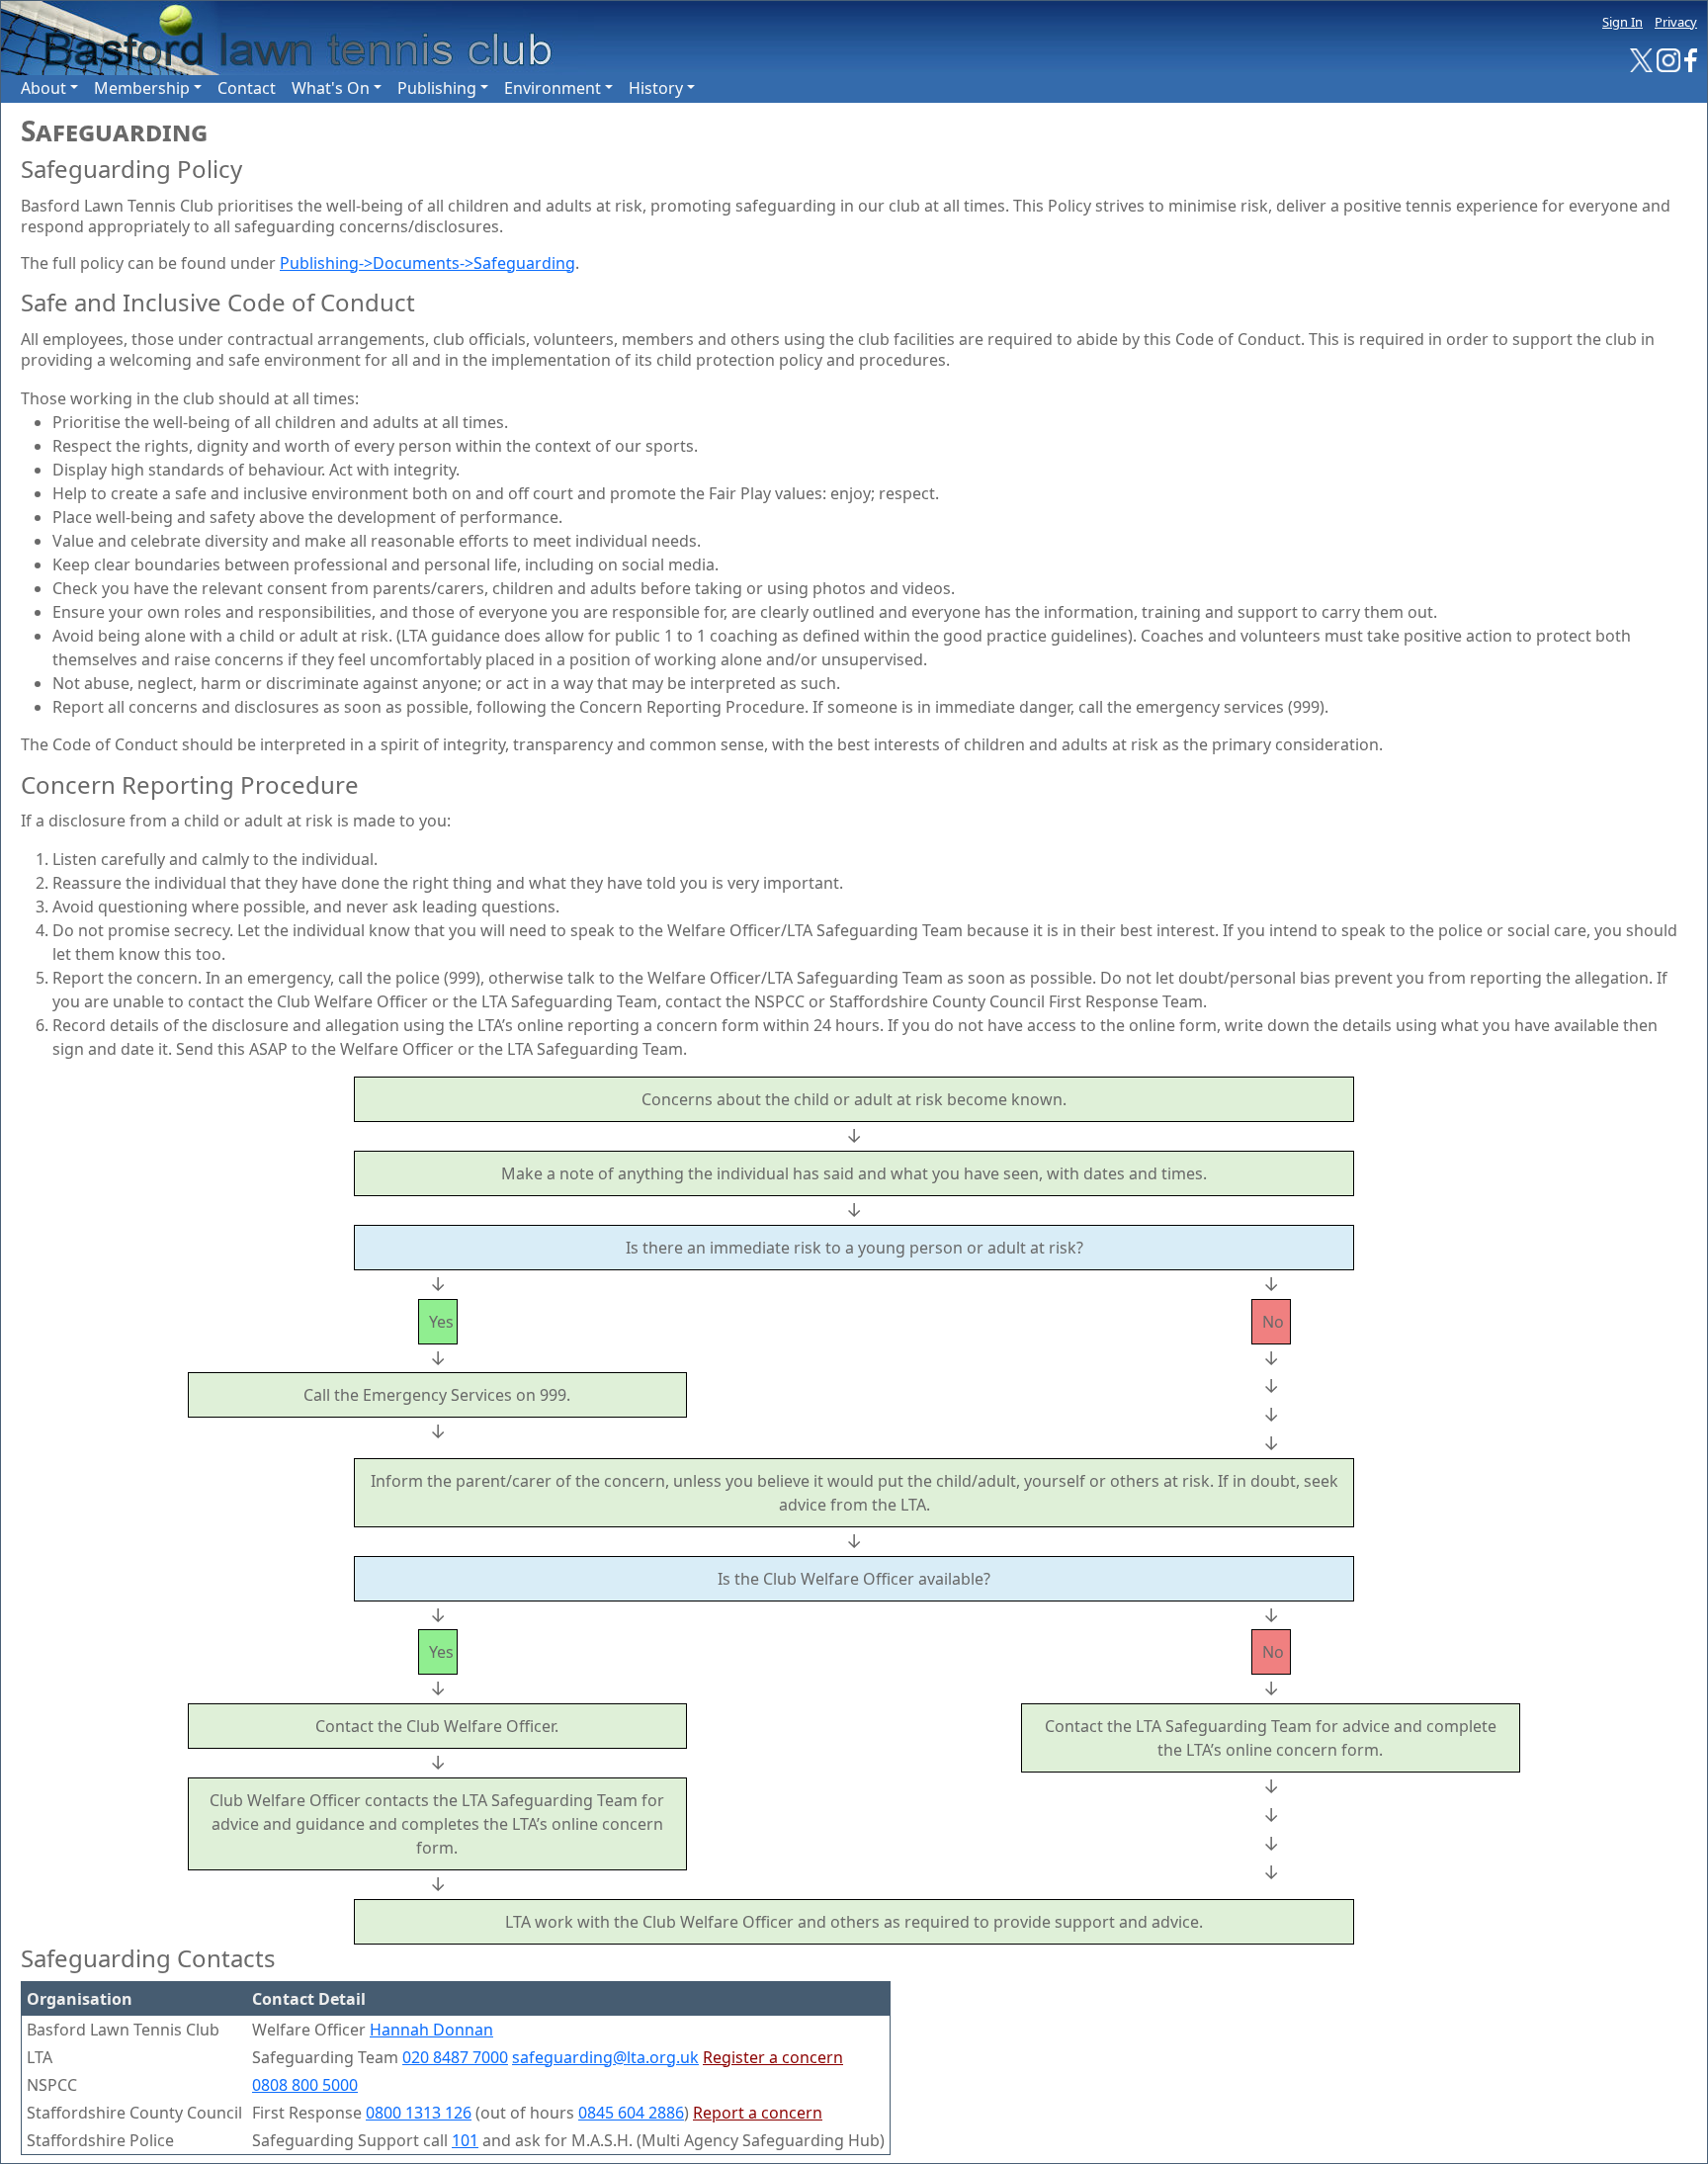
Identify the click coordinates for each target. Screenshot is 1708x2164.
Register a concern (773, 2057)
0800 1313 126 (419, 2113)
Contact (247, 88)
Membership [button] (142, 88)
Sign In (1623, 22)
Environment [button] (553, 88)
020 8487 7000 (455, 2057)
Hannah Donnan (431, 2030)
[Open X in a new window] (1642, 59)
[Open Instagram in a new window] (1668, 59)
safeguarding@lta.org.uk (605, 2057)
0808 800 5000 (305, 2085)
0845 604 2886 (631, 2113)
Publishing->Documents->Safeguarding (427, 263)
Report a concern (758, 2113)
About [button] (43, 88)
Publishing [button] (437, 88)
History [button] (656, 88)
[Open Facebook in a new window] (1691, 59)
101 (465, 2140)
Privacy (1676, 22)
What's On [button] (331, 88)
